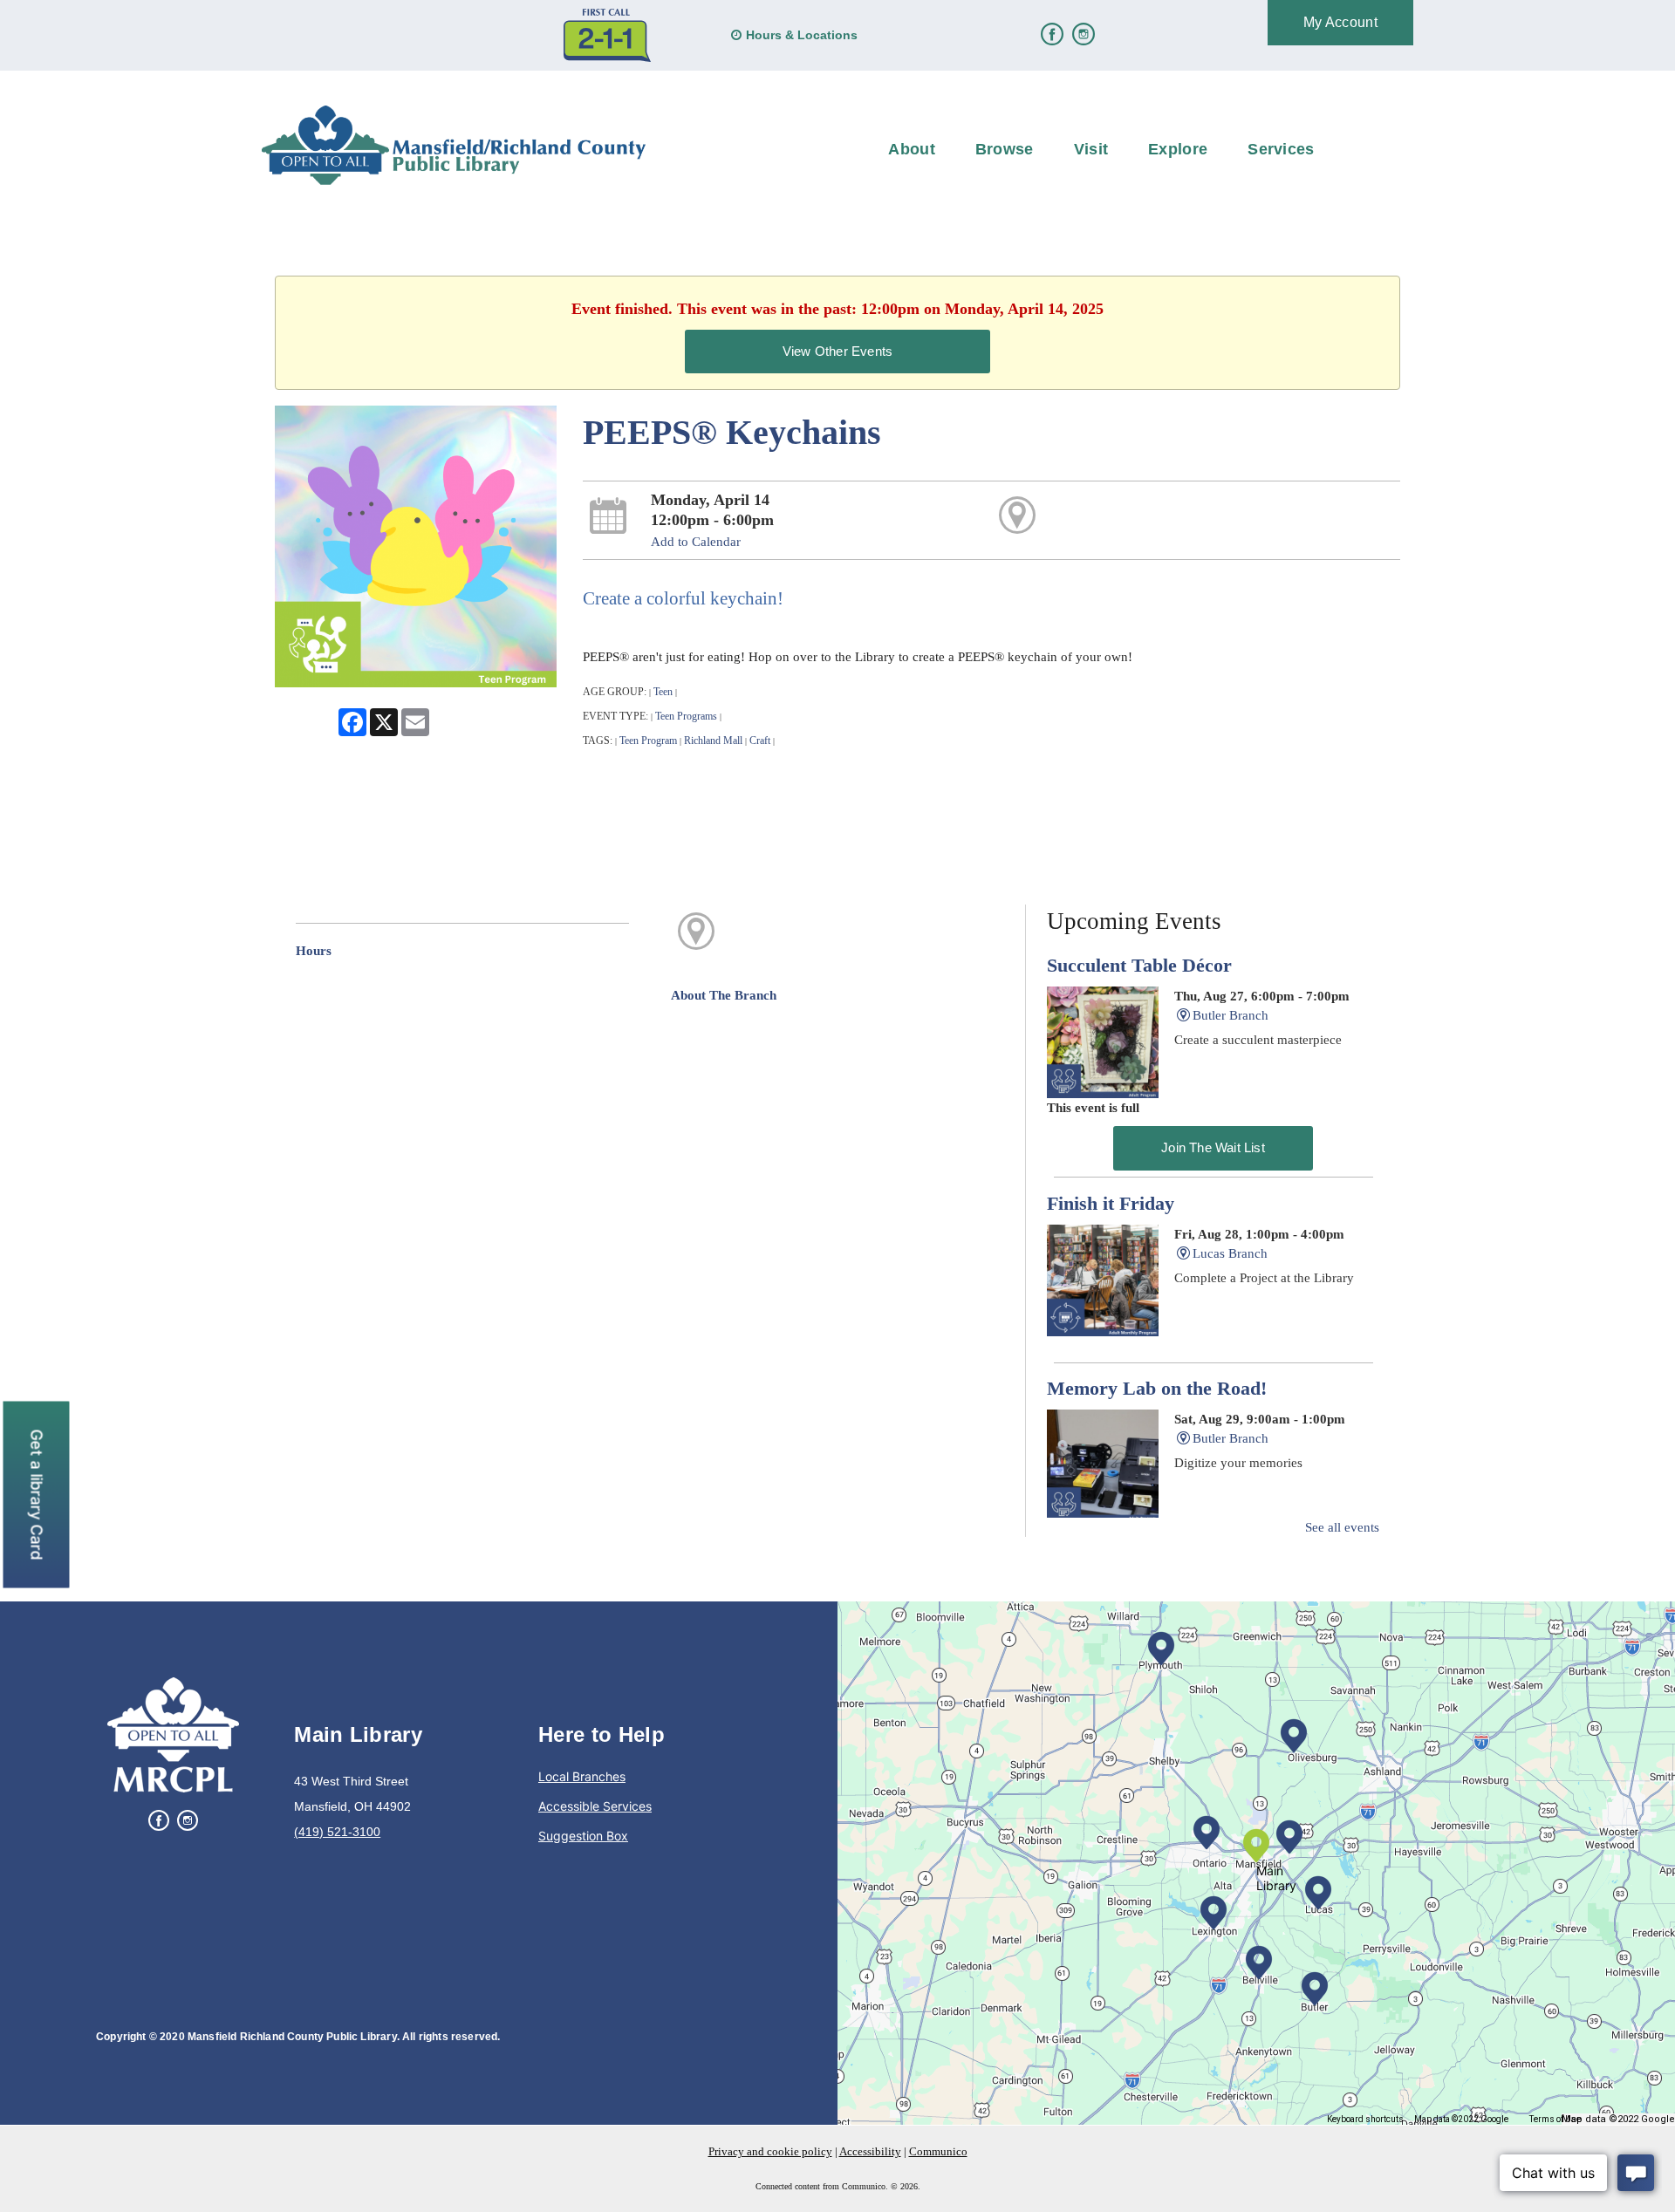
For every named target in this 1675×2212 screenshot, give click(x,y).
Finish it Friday (1111, 1204)
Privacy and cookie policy (770, 2151)
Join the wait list (1213, 1147)
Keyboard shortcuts (1365, 2119)
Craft (760, 741)
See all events (1342, 1527)
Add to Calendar (696, 542)
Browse (1005, 149)
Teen (663, 692)
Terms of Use (1555, 2119)
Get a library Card (37, 1494)
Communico (938, 2151)
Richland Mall (713, 741)
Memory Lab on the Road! (1157, 1389)
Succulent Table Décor (1139, 966)
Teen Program (648, 741)
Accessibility (870, 2151)
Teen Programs (686, 716)
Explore (1178, 149)
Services (1281, 149)
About (912, 149)
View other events (837, 351)
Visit (1091, 149)
